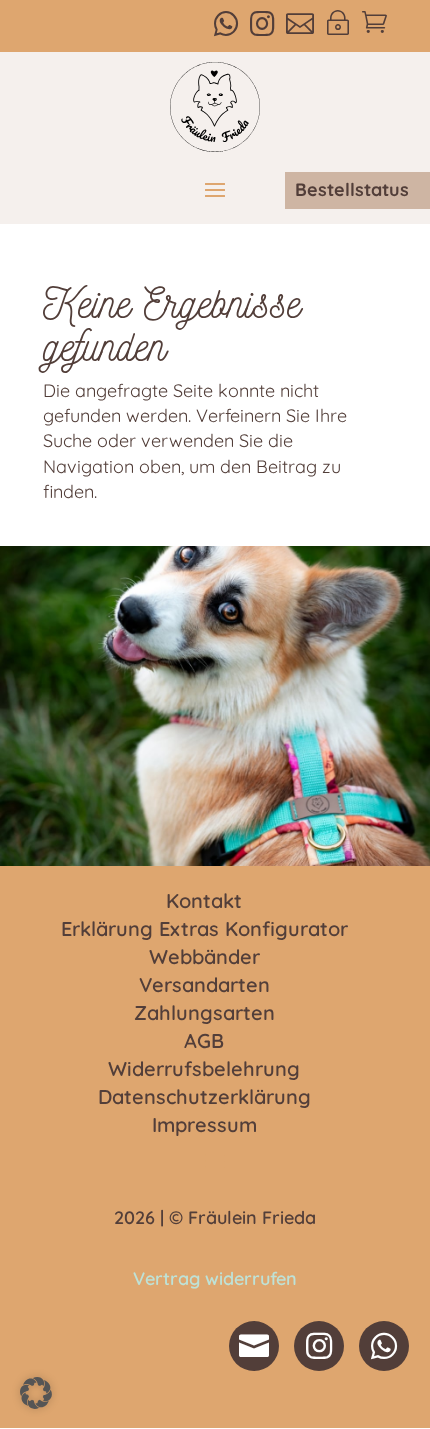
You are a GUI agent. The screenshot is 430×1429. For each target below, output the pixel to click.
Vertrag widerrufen (215, 1278)
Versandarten (204, 986)
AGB (204, 1042)
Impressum (204, 1126)
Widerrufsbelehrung (204, 1070)
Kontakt (204, 902)
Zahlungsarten (204, 1014)
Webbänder (204, 958)
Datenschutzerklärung (204, 1098)
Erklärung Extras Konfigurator (204, 930)
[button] (36, 1393)
